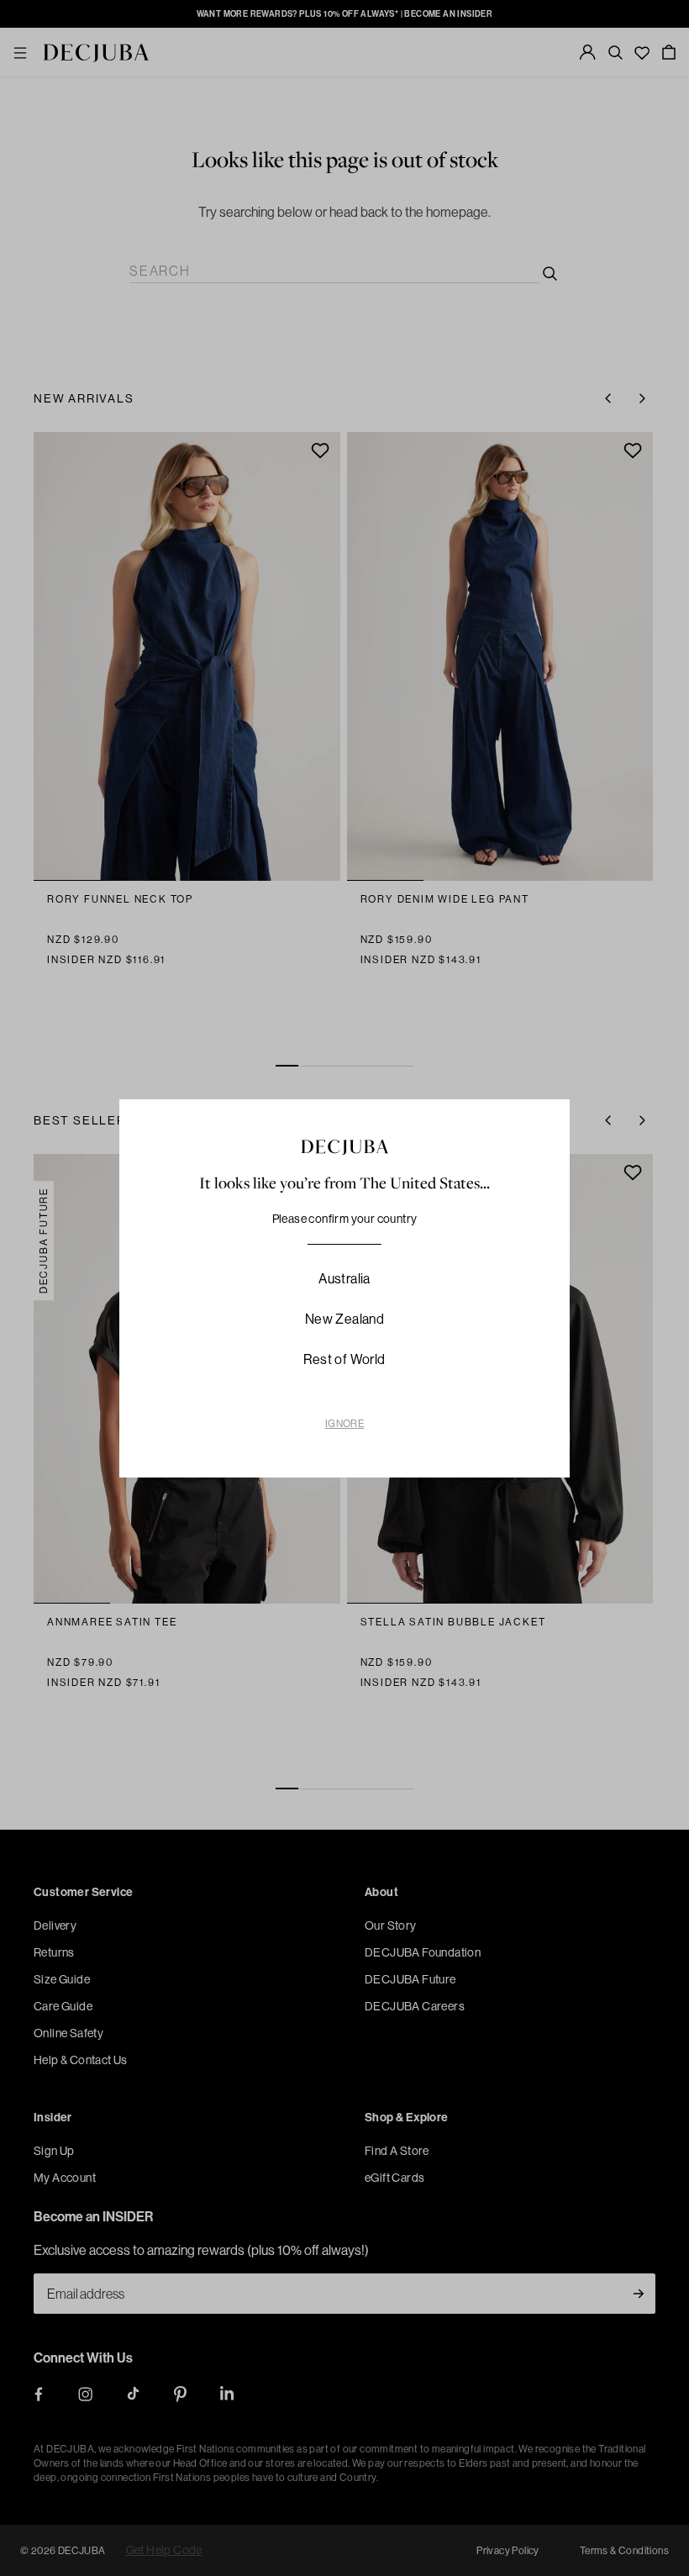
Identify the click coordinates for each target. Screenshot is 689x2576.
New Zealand (344, 1319)
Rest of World (344, 1359)
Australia (344, 1278)
